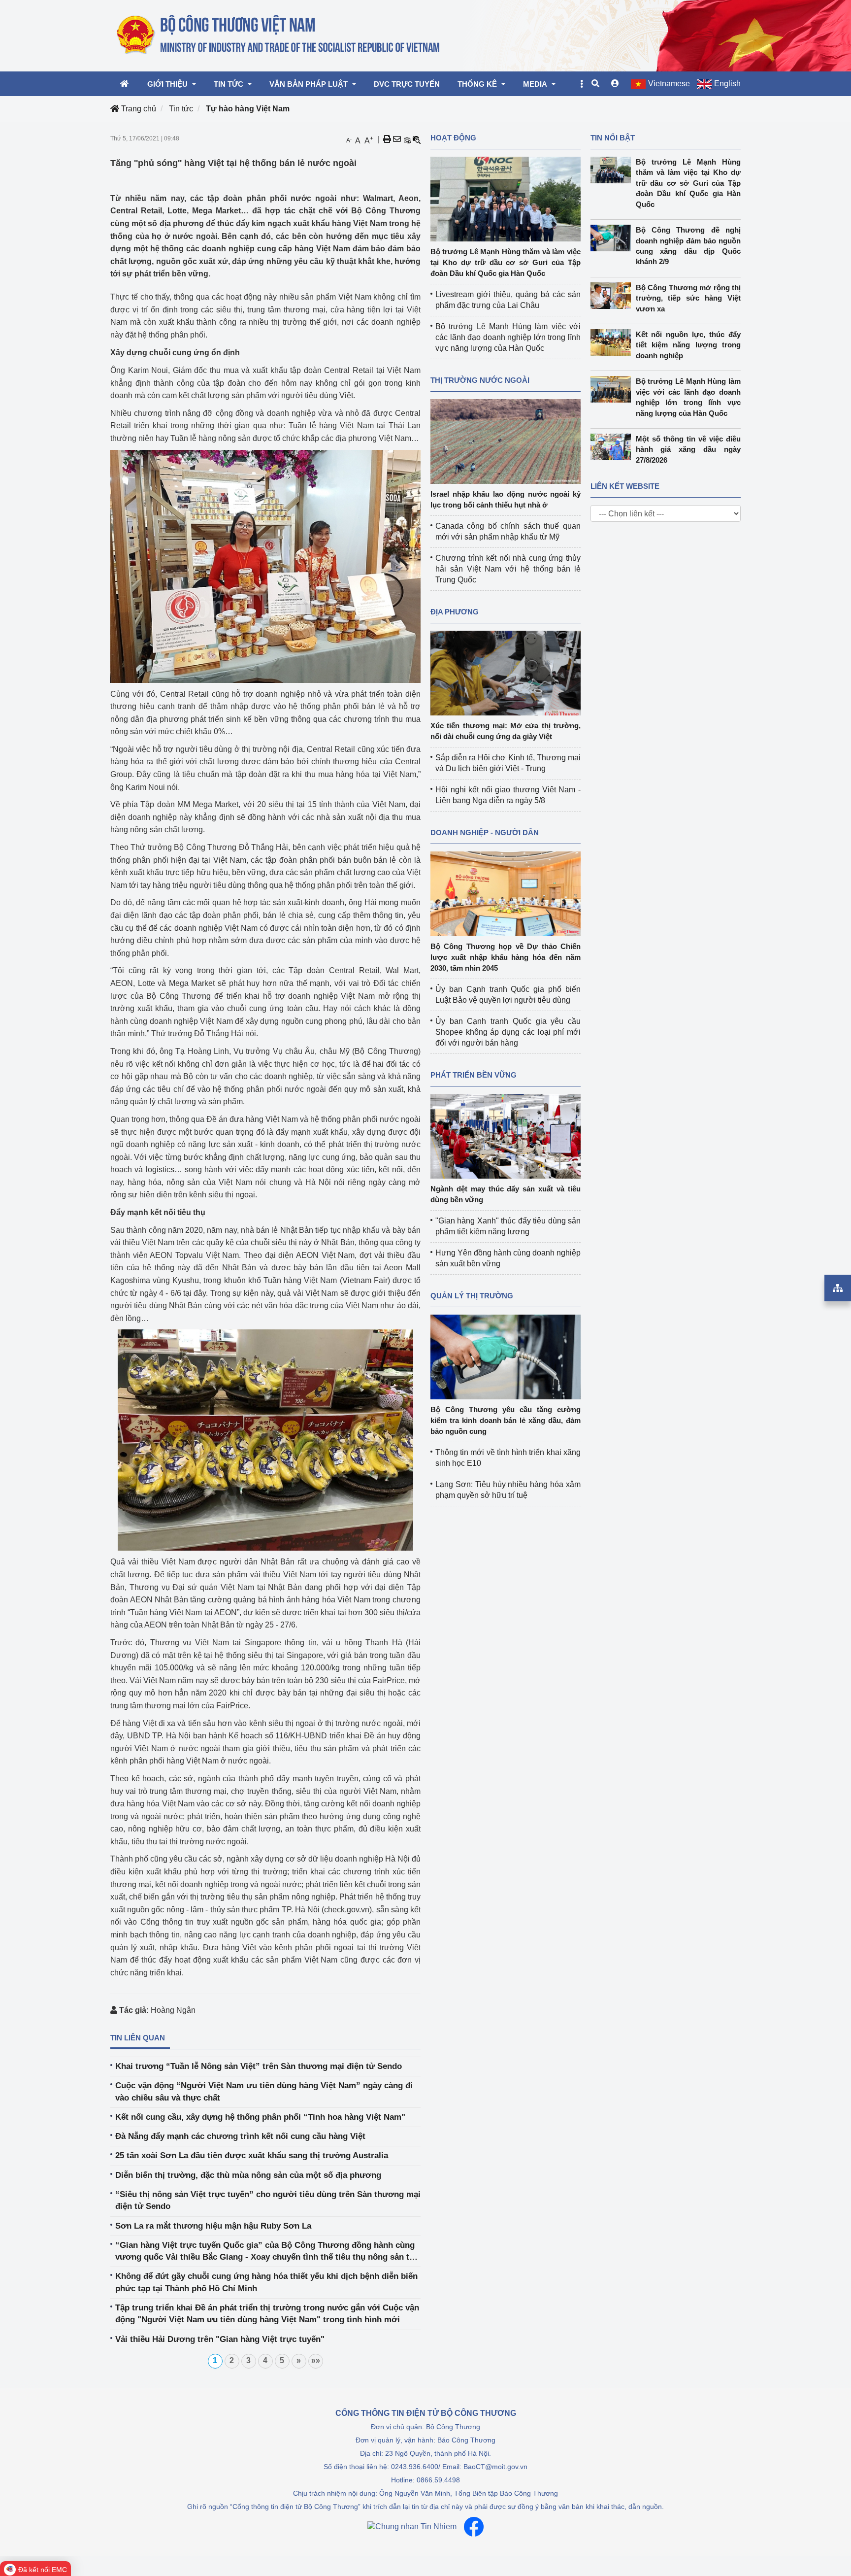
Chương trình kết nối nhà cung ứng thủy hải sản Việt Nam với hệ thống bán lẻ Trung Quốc (508, 569)
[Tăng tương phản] (407, 139)
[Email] (397, 139)
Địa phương (455, 612)
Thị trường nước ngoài (480, 380)
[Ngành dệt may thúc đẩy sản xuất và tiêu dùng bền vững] (506, 1135)
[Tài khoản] (615, 84)
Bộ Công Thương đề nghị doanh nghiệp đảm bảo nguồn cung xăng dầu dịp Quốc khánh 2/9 (688, 246)
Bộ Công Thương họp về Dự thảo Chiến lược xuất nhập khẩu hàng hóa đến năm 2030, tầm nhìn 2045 (506, 957)
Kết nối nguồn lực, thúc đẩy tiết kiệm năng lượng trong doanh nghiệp (688, 345)
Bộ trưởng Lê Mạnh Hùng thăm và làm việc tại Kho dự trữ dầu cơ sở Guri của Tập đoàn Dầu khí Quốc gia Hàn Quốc (506, 262)
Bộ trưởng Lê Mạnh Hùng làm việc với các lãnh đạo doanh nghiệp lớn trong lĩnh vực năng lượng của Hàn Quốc (508, 337)
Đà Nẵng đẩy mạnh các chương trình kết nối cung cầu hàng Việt (240, 2136)
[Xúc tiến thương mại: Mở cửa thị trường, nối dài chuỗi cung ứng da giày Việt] (506, 672)
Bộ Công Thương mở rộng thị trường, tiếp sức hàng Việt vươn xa (688, 298)
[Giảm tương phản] (417, 139)
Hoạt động (453, 138)
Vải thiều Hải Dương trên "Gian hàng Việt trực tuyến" (220, 2339)
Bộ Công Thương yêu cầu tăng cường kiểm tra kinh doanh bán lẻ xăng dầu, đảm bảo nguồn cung (506, 1420)
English (727, 84)
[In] (387, 139)
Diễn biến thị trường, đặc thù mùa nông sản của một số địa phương (248, 2175)
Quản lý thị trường (472, 1296)
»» (316, 2360)
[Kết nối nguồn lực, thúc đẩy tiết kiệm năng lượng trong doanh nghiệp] (613, 342)
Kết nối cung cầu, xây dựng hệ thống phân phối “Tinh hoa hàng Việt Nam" (260, 2117)
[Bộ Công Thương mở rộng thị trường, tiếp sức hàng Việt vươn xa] (613, 296)
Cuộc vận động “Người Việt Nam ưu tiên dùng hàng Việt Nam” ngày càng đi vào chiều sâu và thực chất (264, 2091)
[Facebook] (474, 2527)
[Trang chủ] (279, 35)
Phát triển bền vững (474, 1075)
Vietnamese (669, 84)
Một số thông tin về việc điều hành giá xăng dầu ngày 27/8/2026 (688, 449)
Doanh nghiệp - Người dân (485, 832)
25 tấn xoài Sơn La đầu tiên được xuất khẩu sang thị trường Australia (252, 2155)
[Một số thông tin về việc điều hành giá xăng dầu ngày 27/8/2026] (613, 447)
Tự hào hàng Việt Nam (248, 109)
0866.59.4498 (438, 2480)
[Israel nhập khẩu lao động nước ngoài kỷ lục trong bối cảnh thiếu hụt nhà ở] (506, 441)
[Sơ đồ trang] (838, 1288)
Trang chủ (138, 109)
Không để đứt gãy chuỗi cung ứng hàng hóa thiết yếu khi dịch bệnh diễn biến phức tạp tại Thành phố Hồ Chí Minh (266, 2282)
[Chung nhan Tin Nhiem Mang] (412, 2526)
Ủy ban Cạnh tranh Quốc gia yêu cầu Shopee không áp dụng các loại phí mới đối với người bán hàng (508, 1032)
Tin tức (181, 109)
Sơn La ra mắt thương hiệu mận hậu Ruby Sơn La (213, 2226)
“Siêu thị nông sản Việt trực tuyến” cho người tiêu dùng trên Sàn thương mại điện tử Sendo (268, 2200)
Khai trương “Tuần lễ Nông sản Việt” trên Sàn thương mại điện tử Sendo (259, 2066)
